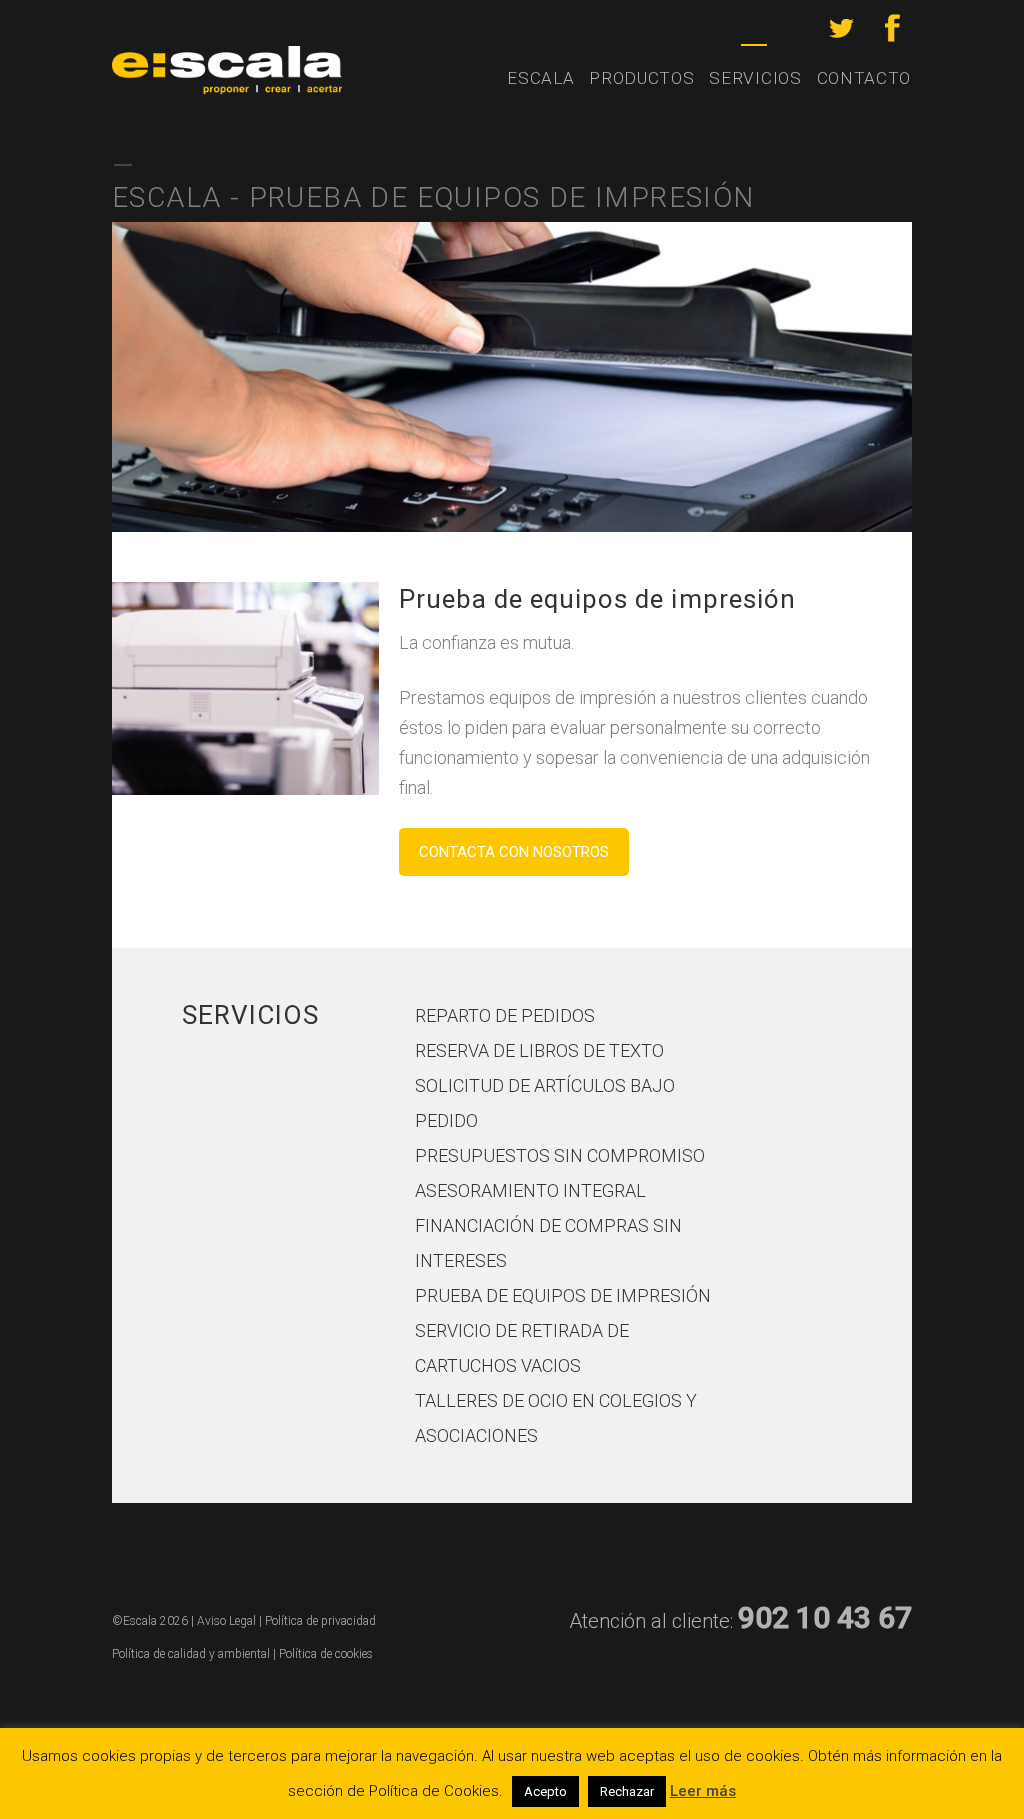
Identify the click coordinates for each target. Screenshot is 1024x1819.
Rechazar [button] (627, 1791)
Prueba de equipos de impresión (563, 1295)
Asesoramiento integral (530, 1190)
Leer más (703, 1791)
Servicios (755, 78)
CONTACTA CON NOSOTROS (514, 852)
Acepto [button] (545, 1791)
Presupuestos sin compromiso (560, 1155)
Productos (641, 78)
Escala (540, 78)
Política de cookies (326, 1654)
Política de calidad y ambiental (191, 1654)
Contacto (864, 78)
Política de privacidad (320, 1621)
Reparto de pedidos (505, 1015)
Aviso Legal (226, 1621)
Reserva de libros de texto (539, 1050)
